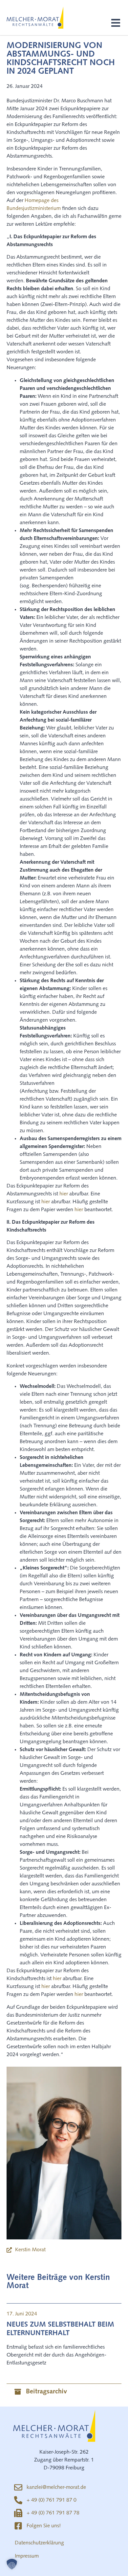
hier (64, 1194)
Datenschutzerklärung (39, 2543)
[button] (116, 23)
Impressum (27, 2556)
